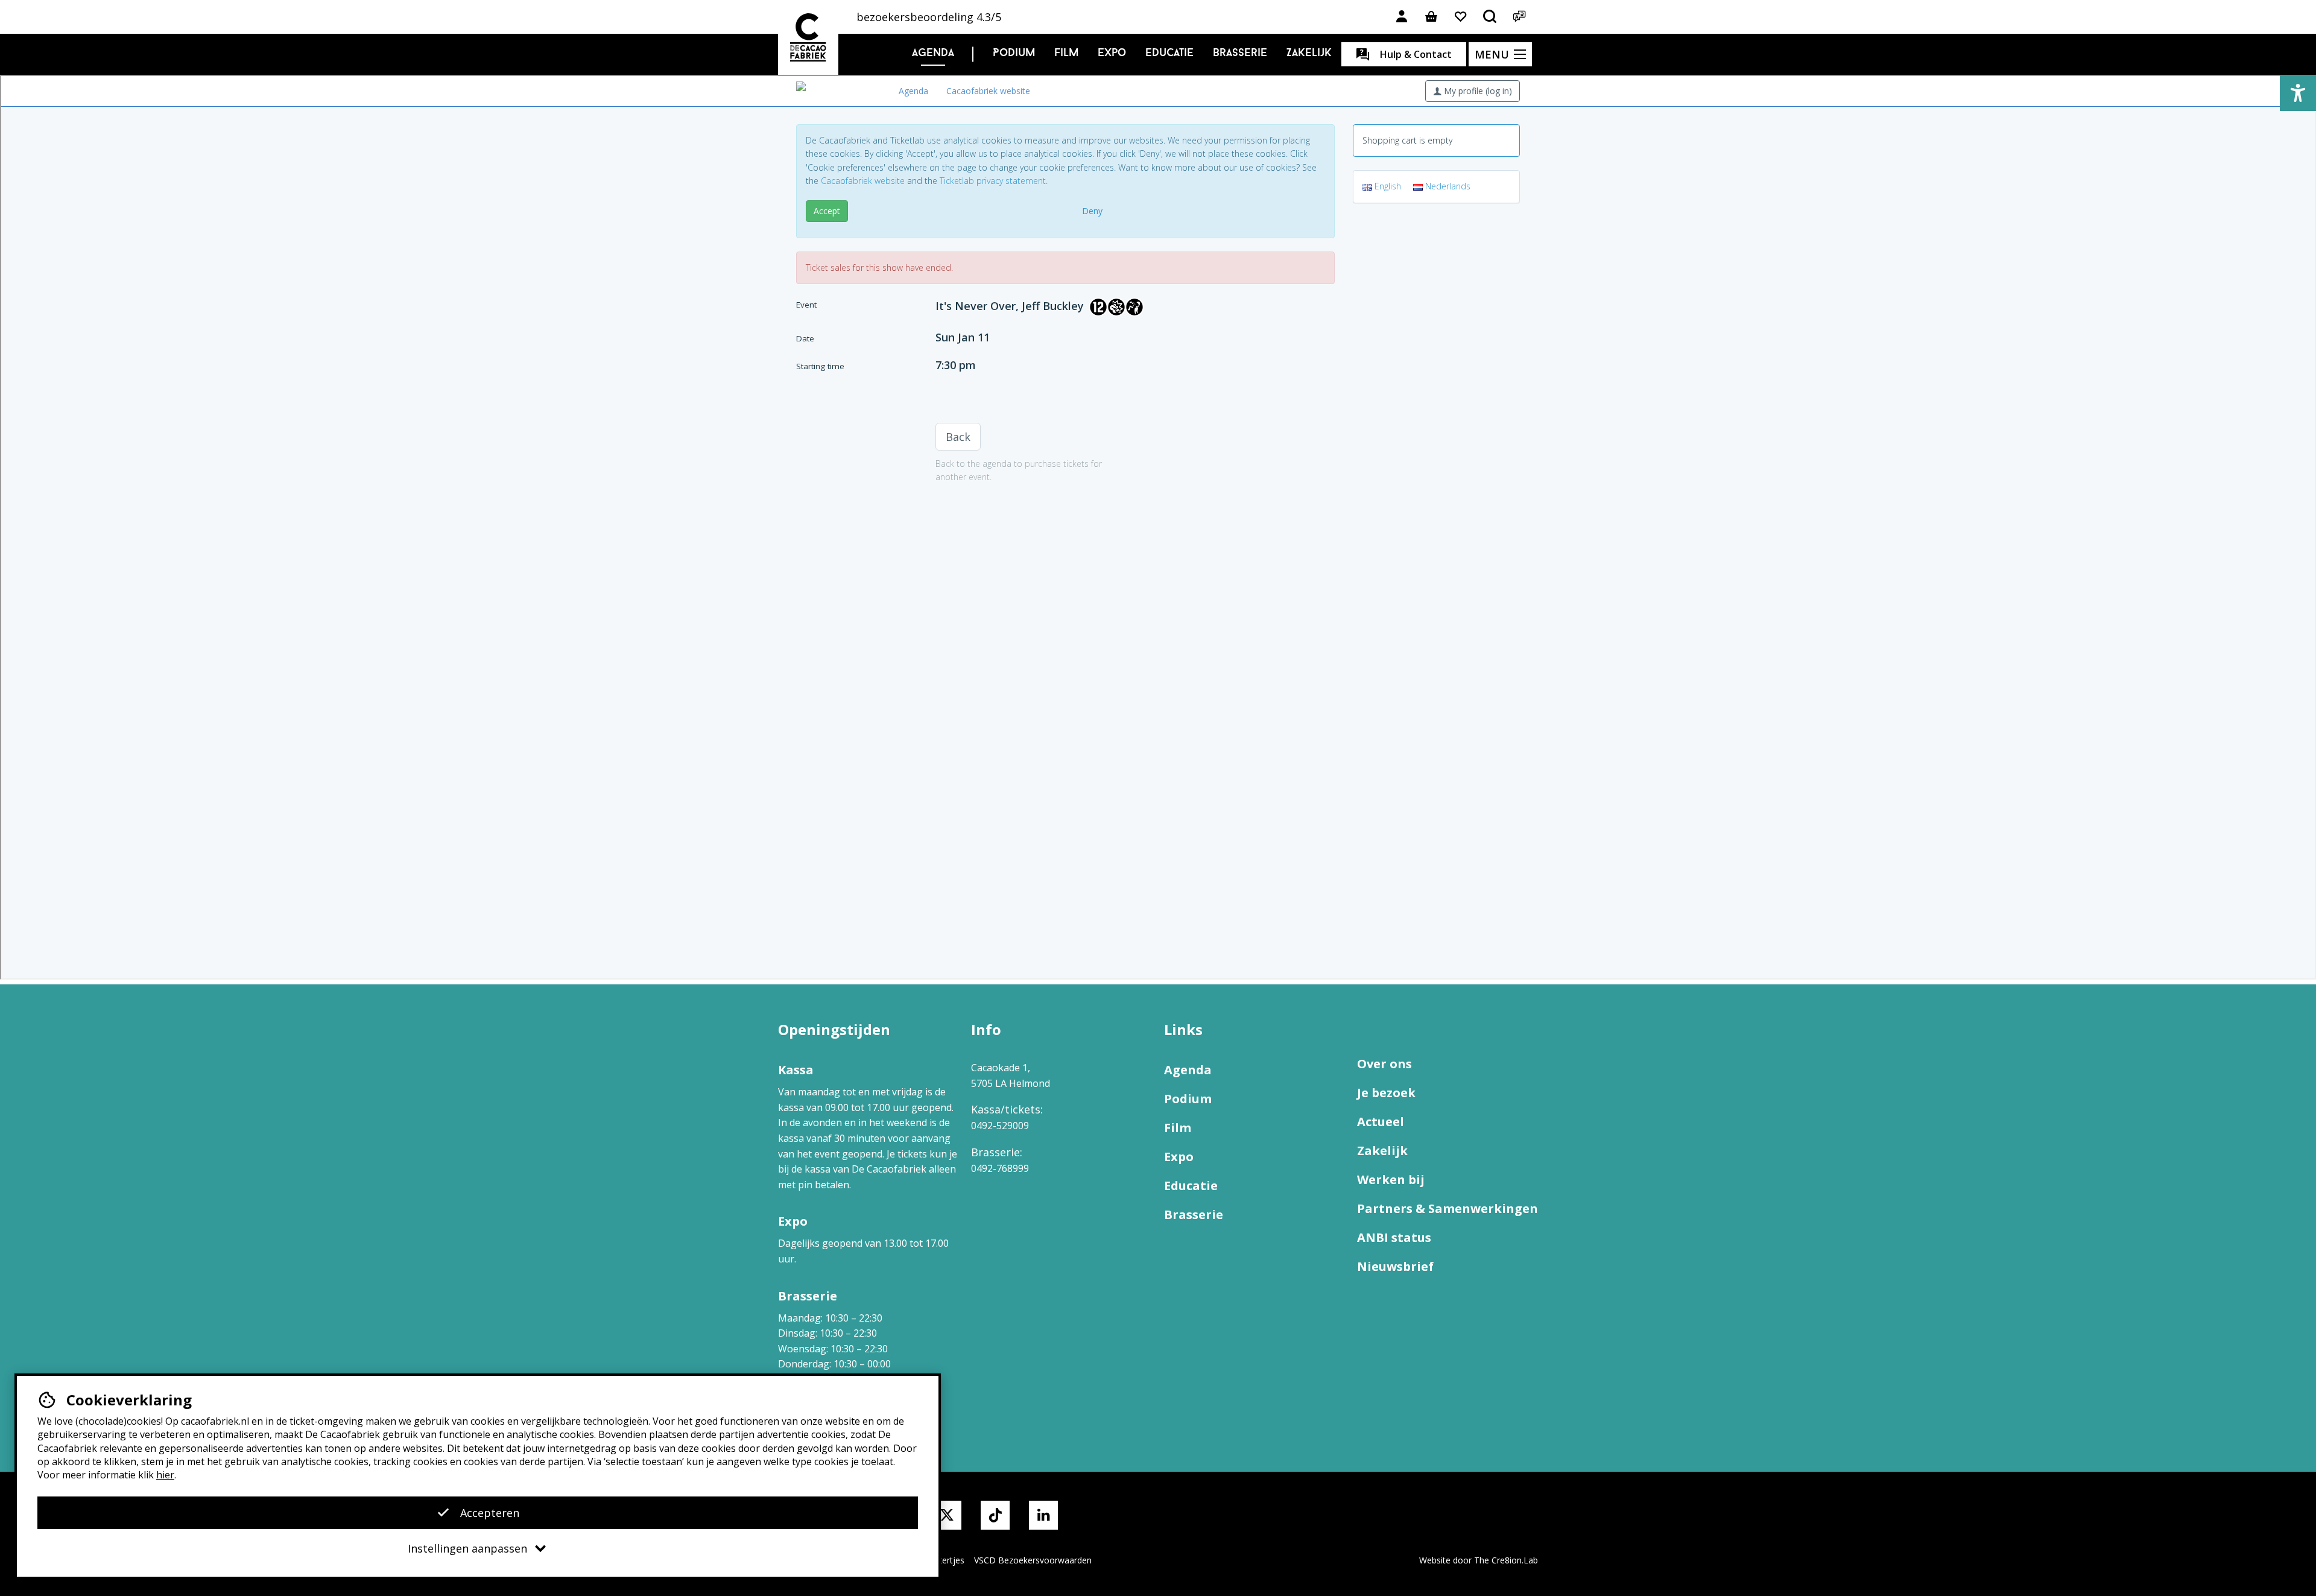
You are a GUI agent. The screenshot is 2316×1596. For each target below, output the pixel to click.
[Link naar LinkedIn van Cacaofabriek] (1043, 1515)
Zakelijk (1309, 54)
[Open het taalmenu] (1520, 17)
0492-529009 (1000, 1126)
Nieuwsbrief (1395, 1266)
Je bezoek (1386, 1093)
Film (1066, 54)
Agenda (933, 54)
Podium (1014, 54)
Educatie (1169, 54)
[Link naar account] (1402, 17)
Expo (1112, 54)
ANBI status (1394, 1237)
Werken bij (1391, 1180)
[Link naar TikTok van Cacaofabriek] (995, 1515)
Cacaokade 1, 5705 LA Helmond (1011, 1075)
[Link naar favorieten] (1461, 17)
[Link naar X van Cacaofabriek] (947, 1515)
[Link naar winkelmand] (1431, 17)
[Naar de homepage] (808, 37)
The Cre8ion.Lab (1506, 1560)
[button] (2298, 93)
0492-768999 (1000, 1168)
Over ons (1384, 1064)
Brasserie (1240, 54)
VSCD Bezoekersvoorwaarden (1033, 1560)
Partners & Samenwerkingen (1447, 1208)
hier (165, 1475)
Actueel (1381, 1122)
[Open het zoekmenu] (1490, 17)
